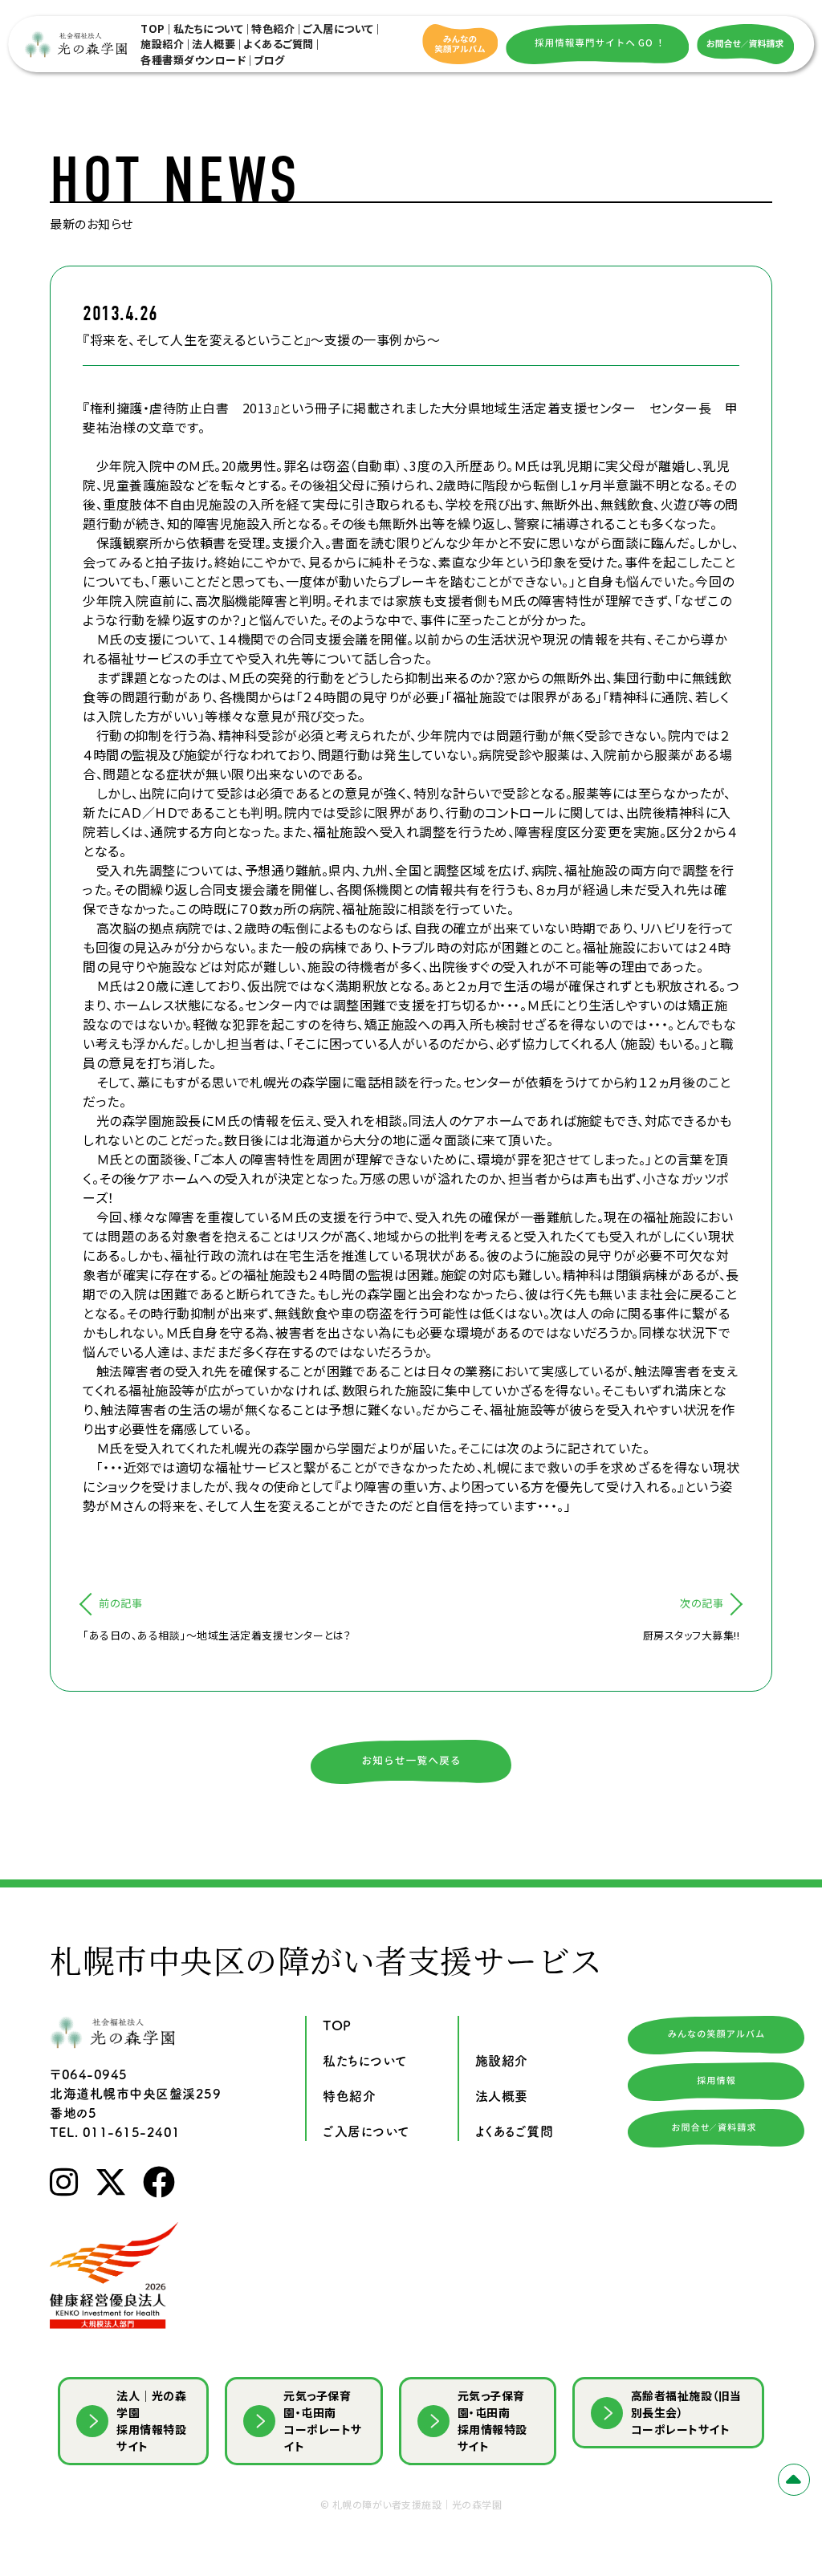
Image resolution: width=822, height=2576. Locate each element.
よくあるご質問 (279, 44)
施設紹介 (162, 44)
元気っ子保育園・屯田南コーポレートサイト (323, 2421)
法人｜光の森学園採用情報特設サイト (151, 2421)
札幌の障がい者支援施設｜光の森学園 (417, 2504)
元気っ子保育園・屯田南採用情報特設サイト (492, 2421)
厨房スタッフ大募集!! (692, 1635)
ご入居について (338, 28)
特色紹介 (273, 28)
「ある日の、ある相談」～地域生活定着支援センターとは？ (217, 1635)
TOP (153, 28)
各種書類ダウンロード (193, 60)
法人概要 (214, 44)
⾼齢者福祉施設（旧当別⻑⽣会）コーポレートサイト (686, 2412)
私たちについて (209, 28)
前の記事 (120, 1603)
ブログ (269, 60)
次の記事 (702, 1603)
